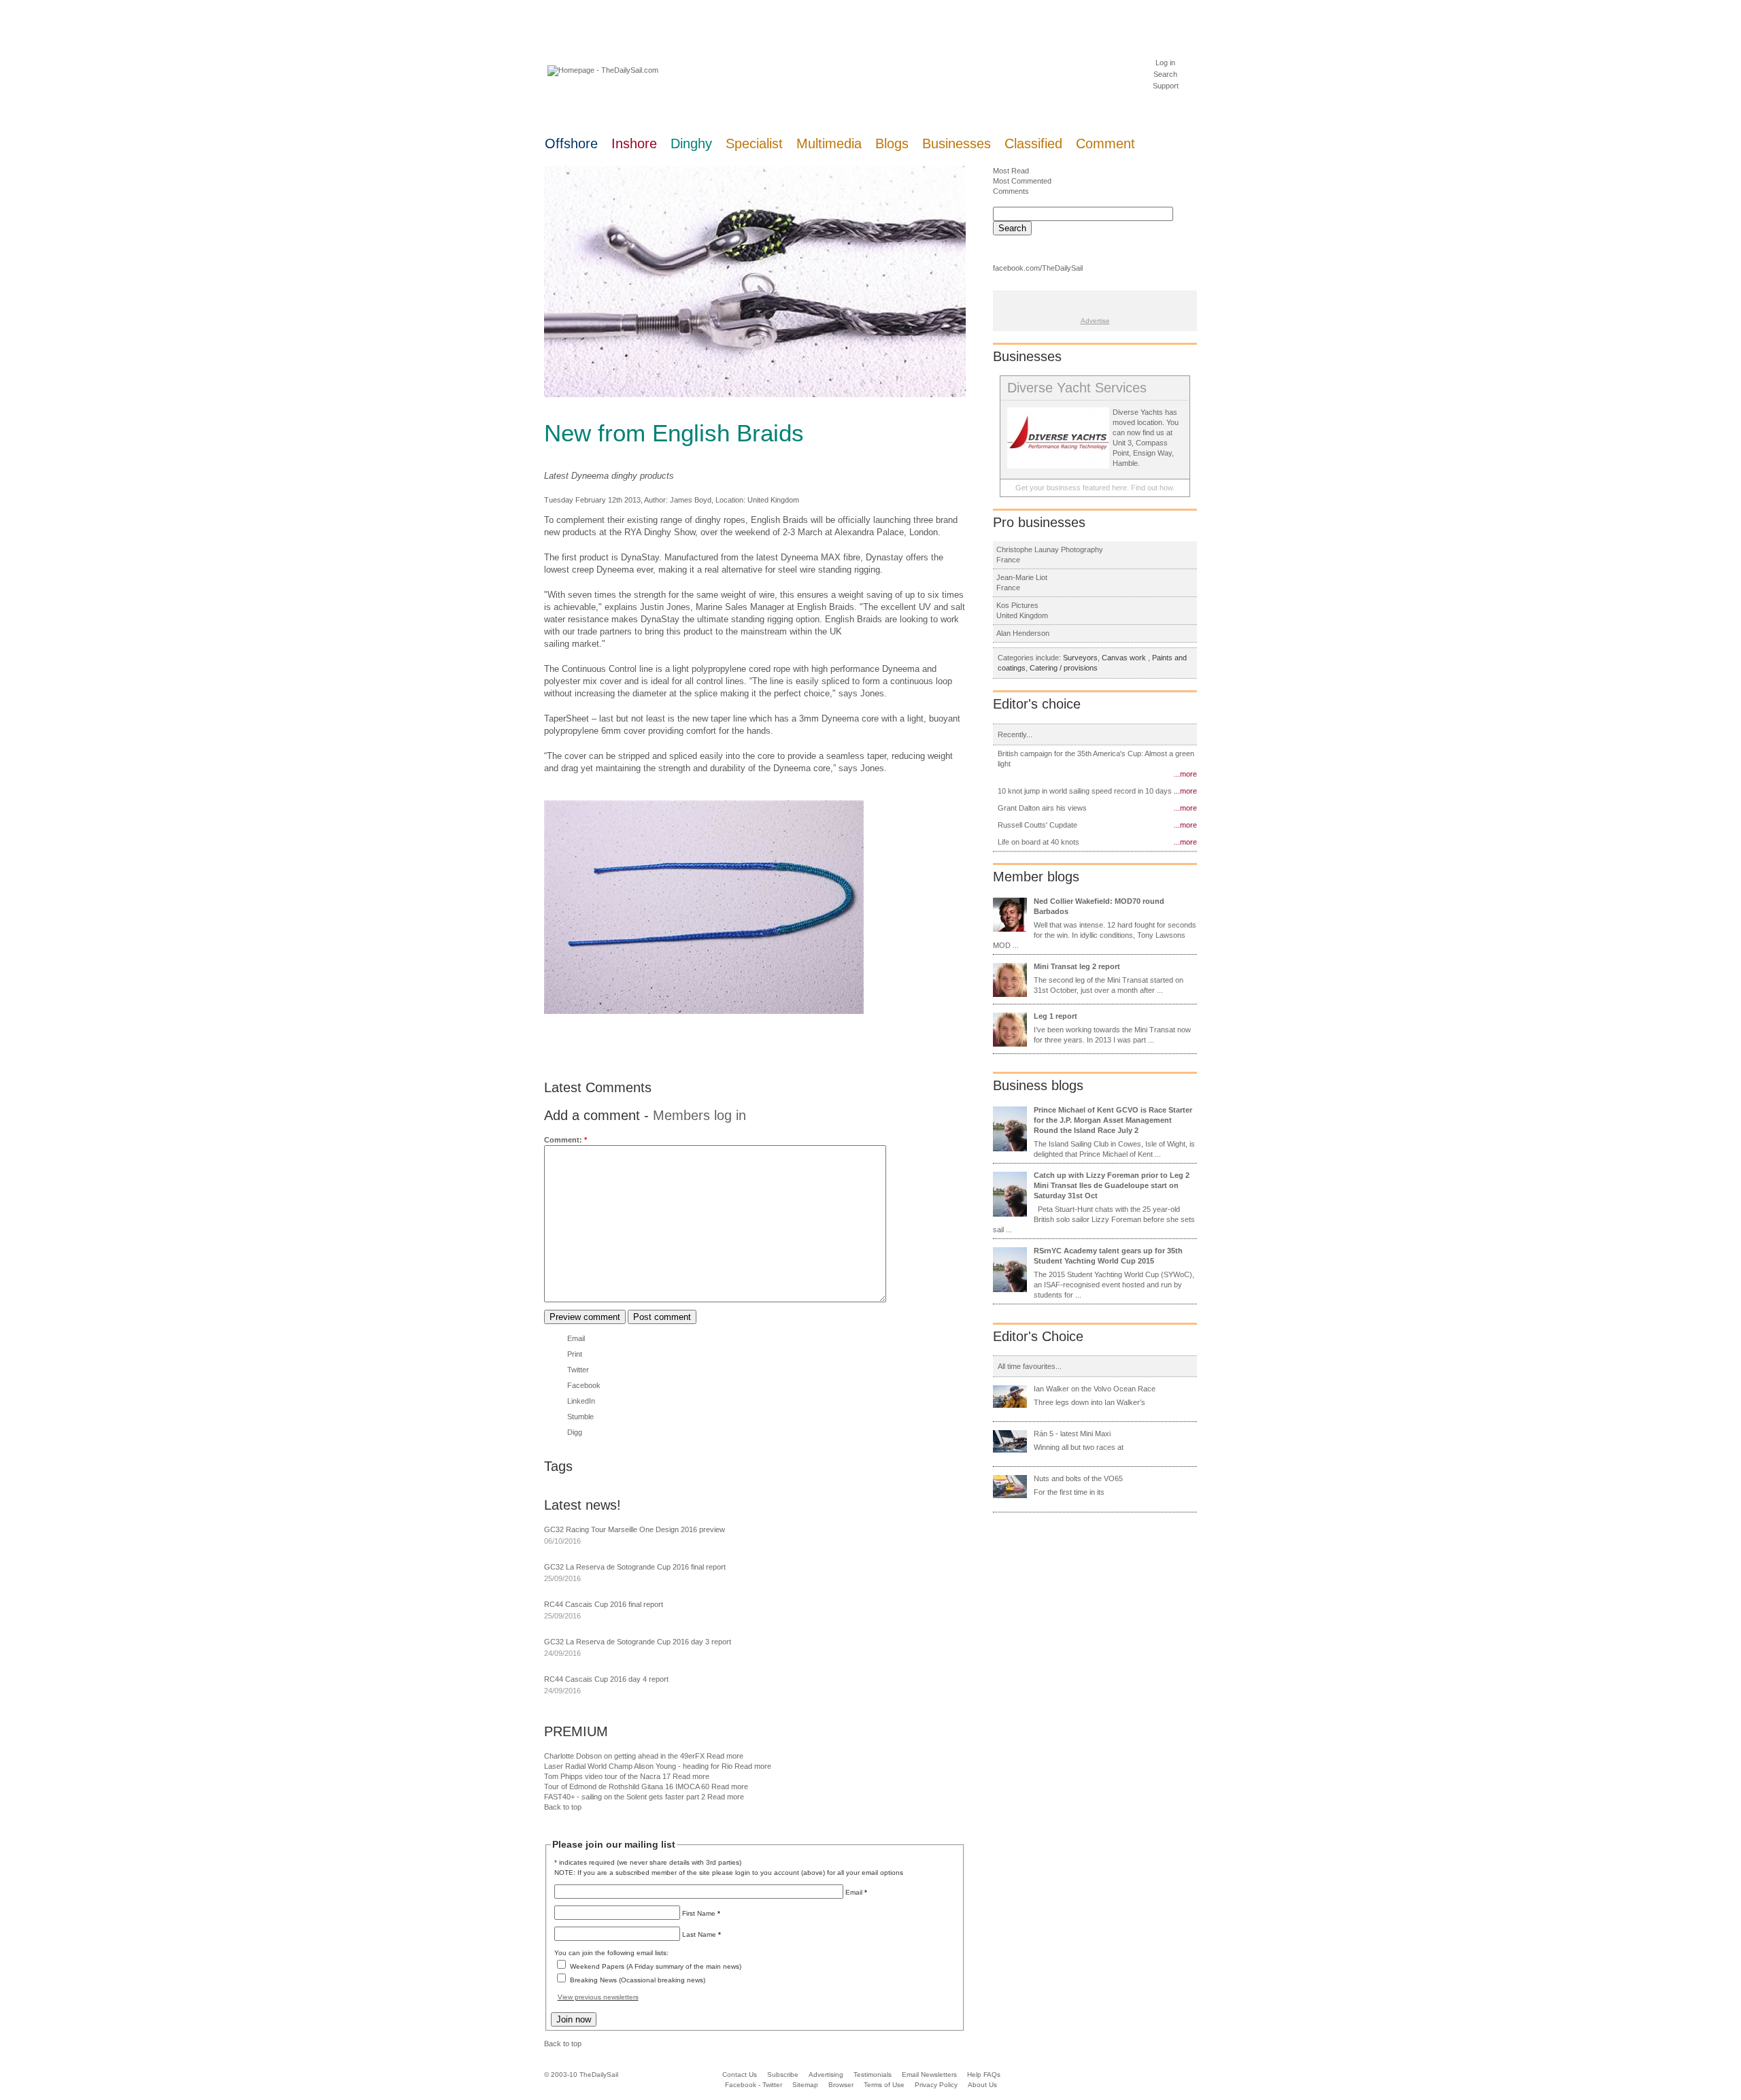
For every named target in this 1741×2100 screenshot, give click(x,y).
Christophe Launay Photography (1050, 549)
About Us (982, 2085)
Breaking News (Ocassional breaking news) (638, 1980)
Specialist (754, 143)
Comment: (565, 1140)
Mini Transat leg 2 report (1077, 966)
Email (576, 1338)
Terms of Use (884, 2085)
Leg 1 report (1055, 1016)
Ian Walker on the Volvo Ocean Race (1095, 1389)
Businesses (957, 143)
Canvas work (1125, 658)
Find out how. (1153, 488)
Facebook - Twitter (754, 2085)
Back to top (563, 1807)
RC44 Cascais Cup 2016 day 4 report (606, 1679)
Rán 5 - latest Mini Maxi (1072, 1434)
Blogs (892, 143)
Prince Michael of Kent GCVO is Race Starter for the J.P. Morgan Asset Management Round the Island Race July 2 (1113, 1120)
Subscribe (783, 2074)
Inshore (634, 143)
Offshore (571, 143)
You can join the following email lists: (611, 1953)
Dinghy (691, 143)
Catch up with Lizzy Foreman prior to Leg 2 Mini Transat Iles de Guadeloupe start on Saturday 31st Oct (1112, 1185)
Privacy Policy (936, 2085)
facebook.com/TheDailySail (1038, 268)
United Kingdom (773, 500)
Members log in (699, 1115)
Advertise (1095, 321)
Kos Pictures (1017, 605)
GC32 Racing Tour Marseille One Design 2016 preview (635, 1529)
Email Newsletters (930, 2074)
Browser (841, 2085)
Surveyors (1080, 658)
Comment (1105, 143)
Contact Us (740, 2074)
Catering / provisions (1064, 668)
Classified (1033, 143)
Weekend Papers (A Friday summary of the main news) (656, 1966)
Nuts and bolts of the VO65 (1078, 1478)
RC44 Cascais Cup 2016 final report (604, 1604)
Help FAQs (984, 2074)
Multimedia (829, 143)
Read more (725, 1756)
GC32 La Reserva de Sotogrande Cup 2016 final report (635, 1567)
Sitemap (805, 2085)
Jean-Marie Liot (1022, 577)
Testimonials (873, 2074)
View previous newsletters (598, 1997)
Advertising (826, 2074)
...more (1185, 774)
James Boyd (691, 500)
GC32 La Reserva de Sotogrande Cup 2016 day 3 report (638, 1642)
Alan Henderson (1023, 633)
